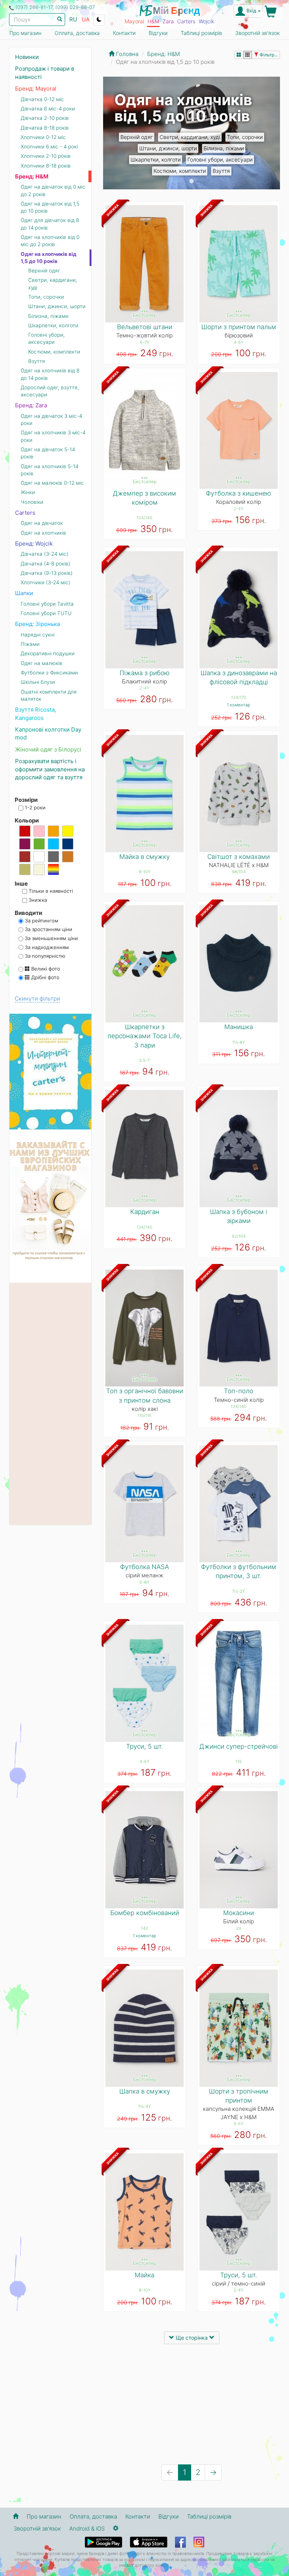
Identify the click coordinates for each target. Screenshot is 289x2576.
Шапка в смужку (145, 2091)
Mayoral (134, 21)
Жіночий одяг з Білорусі (48, 749)
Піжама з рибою (145, 673)
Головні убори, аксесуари (220, 159)
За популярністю (44, 956)
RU (73, 19)
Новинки (27, 57)
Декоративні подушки (48, 653)
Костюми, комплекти (180, 171)
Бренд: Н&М (32, 176)
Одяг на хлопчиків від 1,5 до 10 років (49, 258)
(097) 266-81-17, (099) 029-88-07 (55, 7)
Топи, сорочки (245, 137)
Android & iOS (87, 2528)
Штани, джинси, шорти (168, 148)
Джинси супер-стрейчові (239, 1746)
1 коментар (239, 705)
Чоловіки (32, 502)
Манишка (239, 1027)
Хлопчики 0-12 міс (43, 137)
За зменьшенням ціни (51, 938)
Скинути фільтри (37, 999)
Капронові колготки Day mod (48, 733)
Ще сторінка (192, 2338)
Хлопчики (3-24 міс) (46, 582)
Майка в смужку (144, 857)
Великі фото (45, 969)
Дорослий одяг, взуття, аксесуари (50, 391)
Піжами (30, 644)
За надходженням (46, 947)
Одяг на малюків (42, 663)
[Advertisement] (192, 2404)
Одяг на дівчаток (42, 523)
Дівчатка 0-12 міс (42, 99)
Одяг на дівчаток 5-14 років (48, 453)
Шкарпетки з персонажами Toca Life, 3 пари (145, 1036)
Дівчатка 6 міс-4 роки (48, 109)
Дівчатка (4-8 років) (46, 564)
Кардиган (145, 1212)
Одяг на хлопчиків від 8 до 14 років (50, 374)
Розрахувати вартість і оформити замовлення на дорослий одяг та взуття (50, 769)
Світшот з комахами (239, 857)
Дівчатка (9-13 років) (47, 573)
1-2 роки (34, 807)
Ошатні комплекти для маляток (49, 695)
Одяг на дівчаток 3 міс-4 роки (51, 420)
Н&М (153, 21)
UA (86, 19)
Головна (126, 54)
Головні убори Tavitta (47, 604)
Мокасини (239, 1913)
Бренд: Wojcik (34, 543)
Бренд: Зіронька (37, 624)
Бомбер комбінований (145, 1913)
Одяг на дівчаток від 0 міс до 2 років (53, 190)
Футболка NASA (144, 1567)
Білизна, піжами (224, 148)
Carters (186, 21)
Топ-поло (239, 1391)
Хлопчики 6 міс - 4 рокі (49, 147)
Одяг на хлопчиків (43, 533)
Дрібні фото (45, 977)
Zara (168, 21)
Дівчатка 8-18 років (45, 128)
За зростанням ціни (48, 929)
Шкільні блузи (38, 682)
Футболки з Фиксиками (49, 673)
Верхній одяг (137, 137)
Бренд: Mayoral (36, 88)
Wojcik (206, 21)
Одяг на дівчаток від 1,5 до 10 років (50, 207)
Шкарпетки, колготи (156, 159)
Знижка (37, 900)
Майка (144, 2275)
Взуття (221, 171)
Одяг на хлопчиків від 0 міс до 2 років (50, 241)
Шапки (24, 593)
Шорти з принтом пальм (239, 327)
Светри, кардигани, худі (190, 137)
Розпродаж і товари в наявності (45, 73)
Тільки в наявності (50, 891)
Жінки (28, 492)
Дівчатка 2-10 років (45, 118)
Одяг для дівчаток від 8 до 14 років (50, 224)
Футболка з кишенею (239, 493)
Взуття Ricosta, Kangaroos (36, 714)
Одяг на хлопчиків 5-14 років (49, 470)
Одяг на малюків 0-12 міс (52, 483)
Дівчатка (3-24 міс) (45, 554)
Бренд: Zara (31, 405)
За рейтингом (41, 921)
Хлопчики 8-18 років (46, 166)
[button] (116, 133)
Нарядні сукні (38, 635)
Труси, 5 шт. (144, 1746)
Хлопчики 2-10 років (46, 156)
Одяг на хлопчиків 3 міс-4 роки (53, 436)
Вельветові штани (145, 327)
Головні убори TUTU (46, 613)
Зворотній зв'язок (257, 33)
